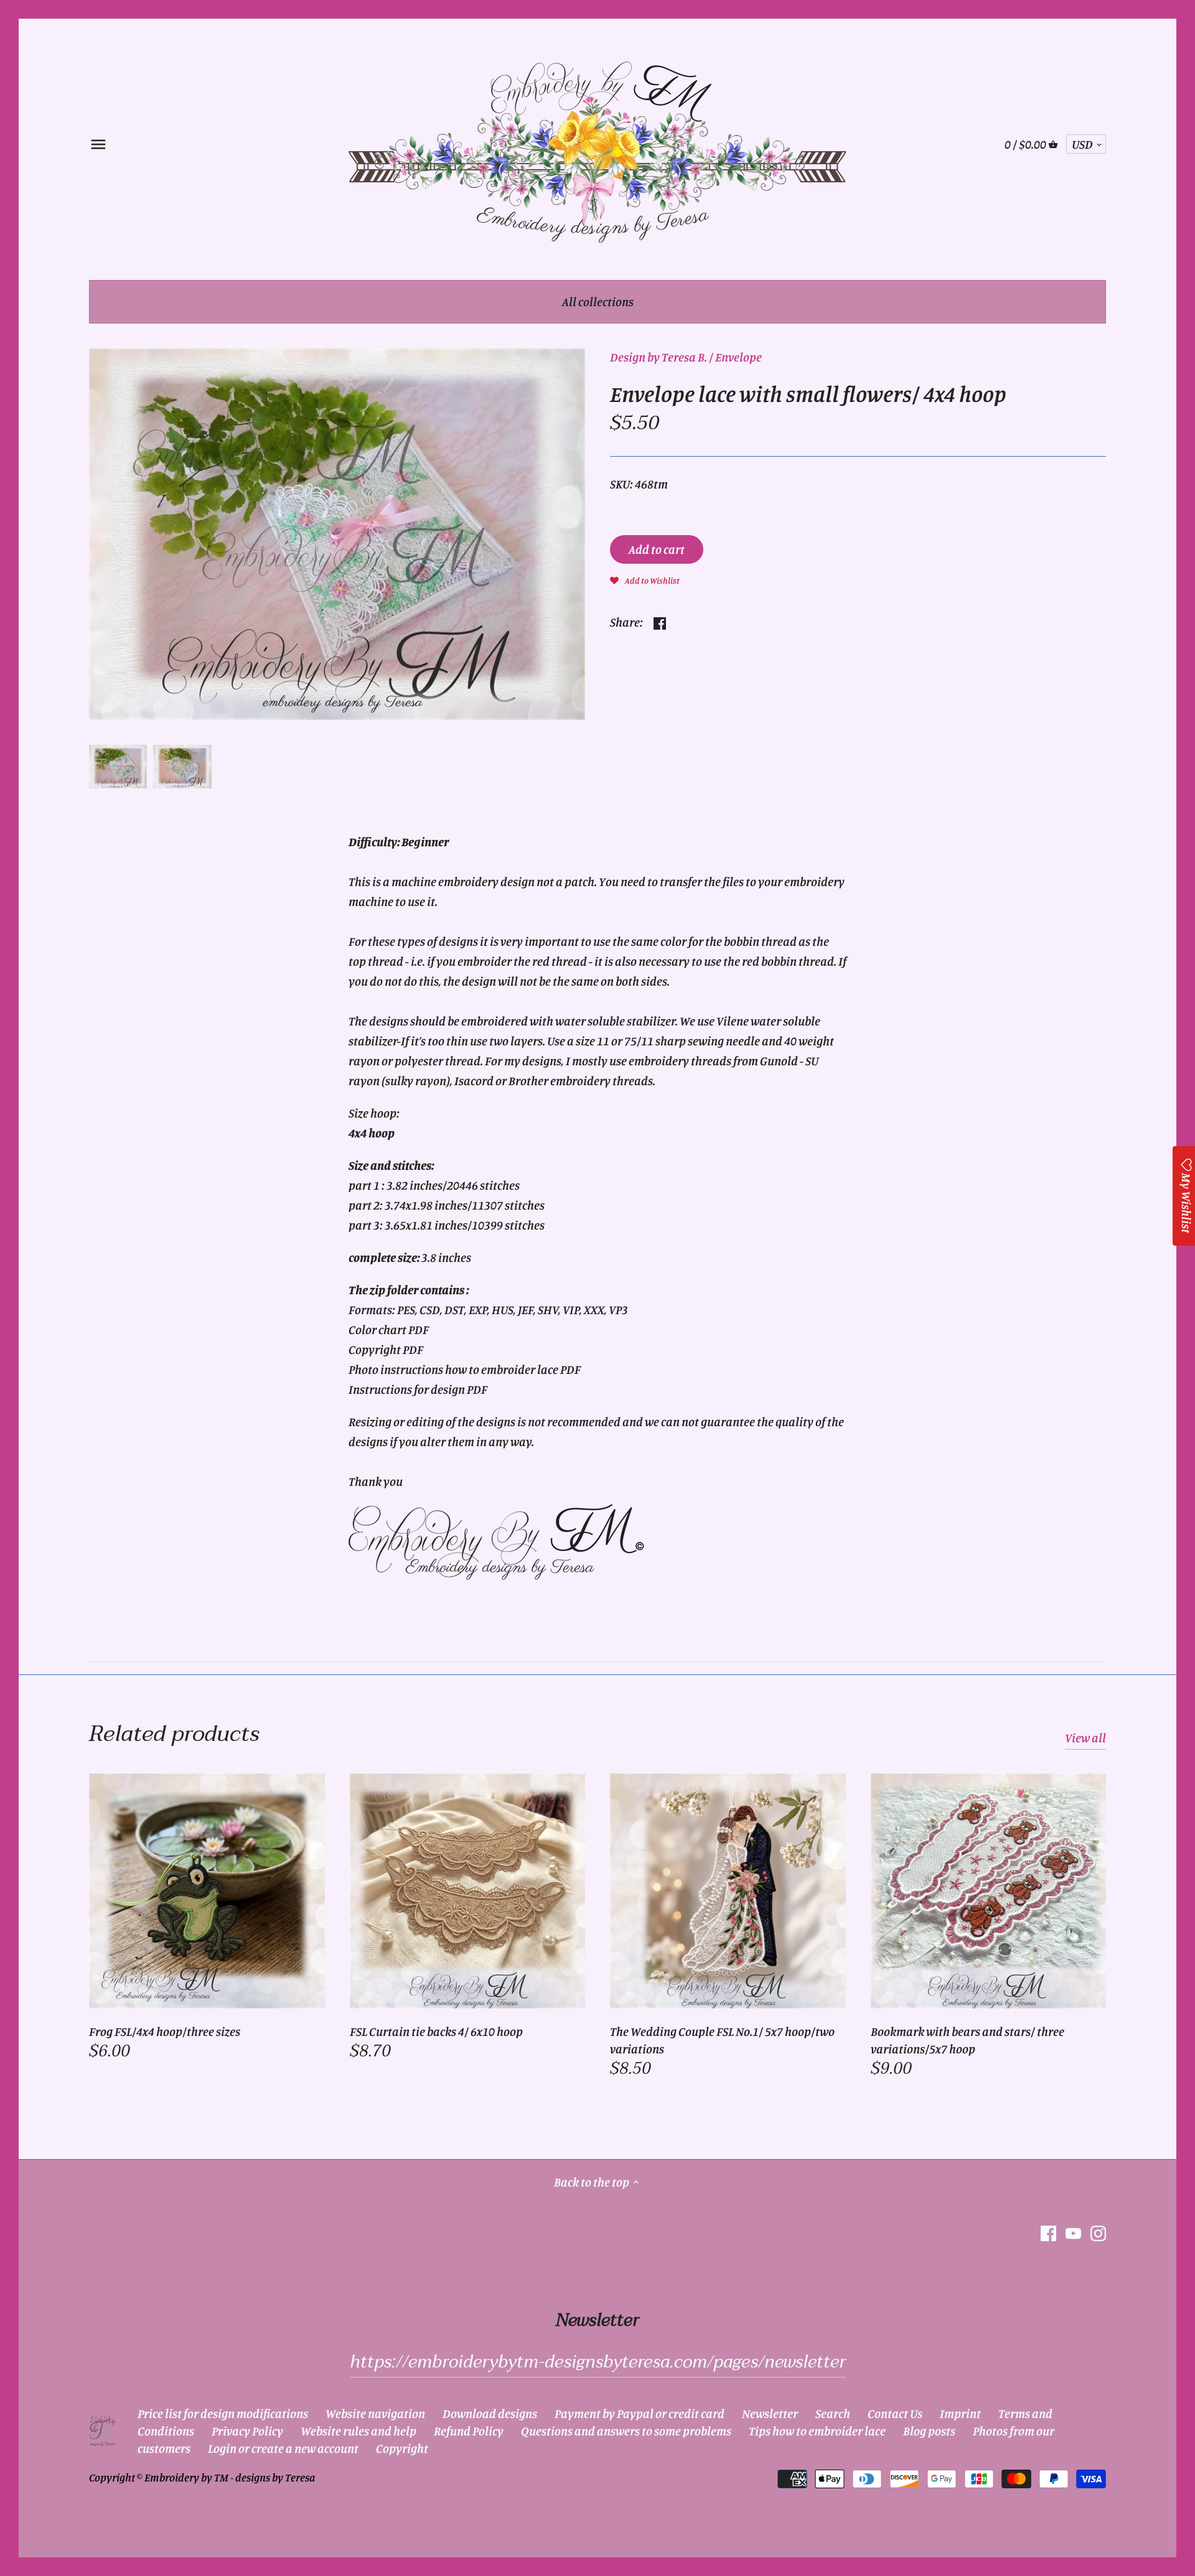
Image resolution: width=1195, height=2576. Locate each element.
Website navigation (375, 2413)
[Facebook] (1048, 2233)
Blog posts (929, 2431)
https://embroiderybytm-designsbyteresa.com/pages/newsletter (598, 2362)
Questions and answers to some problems (626, 2431)
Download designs (490, 2413)
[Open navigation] (98, 144)
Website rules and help (358, 2431)
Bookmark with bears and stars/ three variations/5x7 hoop (968, 2040)
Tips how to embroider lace (817, 2431)
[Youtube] (1073, 2233)
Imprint (960, 2413)
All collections (598, 301)
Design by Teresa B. (658, 357)
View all (1085, 1738)
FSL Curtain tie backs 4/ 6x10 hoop (436, 2031)
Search (833, 2413)
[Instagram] (1098, 2233)
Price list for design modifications (223, 2413)
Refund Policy (469, 2431)
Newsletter (770, 2413)
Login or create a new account (283, 2448)
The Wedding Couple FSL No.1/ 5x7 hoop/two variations (722, 2040)
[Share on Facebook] (660, 621)
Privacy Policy (247, 2431)
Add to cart (657, 549)
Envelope (738, 357)
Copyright (402, 2448)
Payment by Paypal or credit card (640, 2413)
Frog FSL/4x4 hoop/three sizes (165, 2031)
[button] (645, 579)
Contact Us (895, 2413)
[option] (118, 767)
